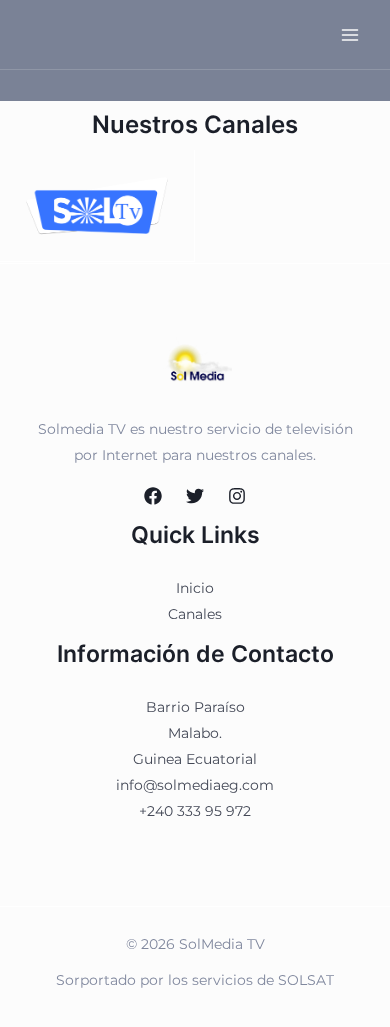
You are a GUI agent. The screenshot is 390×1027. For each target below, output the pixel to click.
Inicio (195, 588)
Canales (195, 614)
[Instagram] (237, 496)
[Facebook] (153, 496)
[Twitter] (195, 496)
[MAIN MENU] (349, 34)
